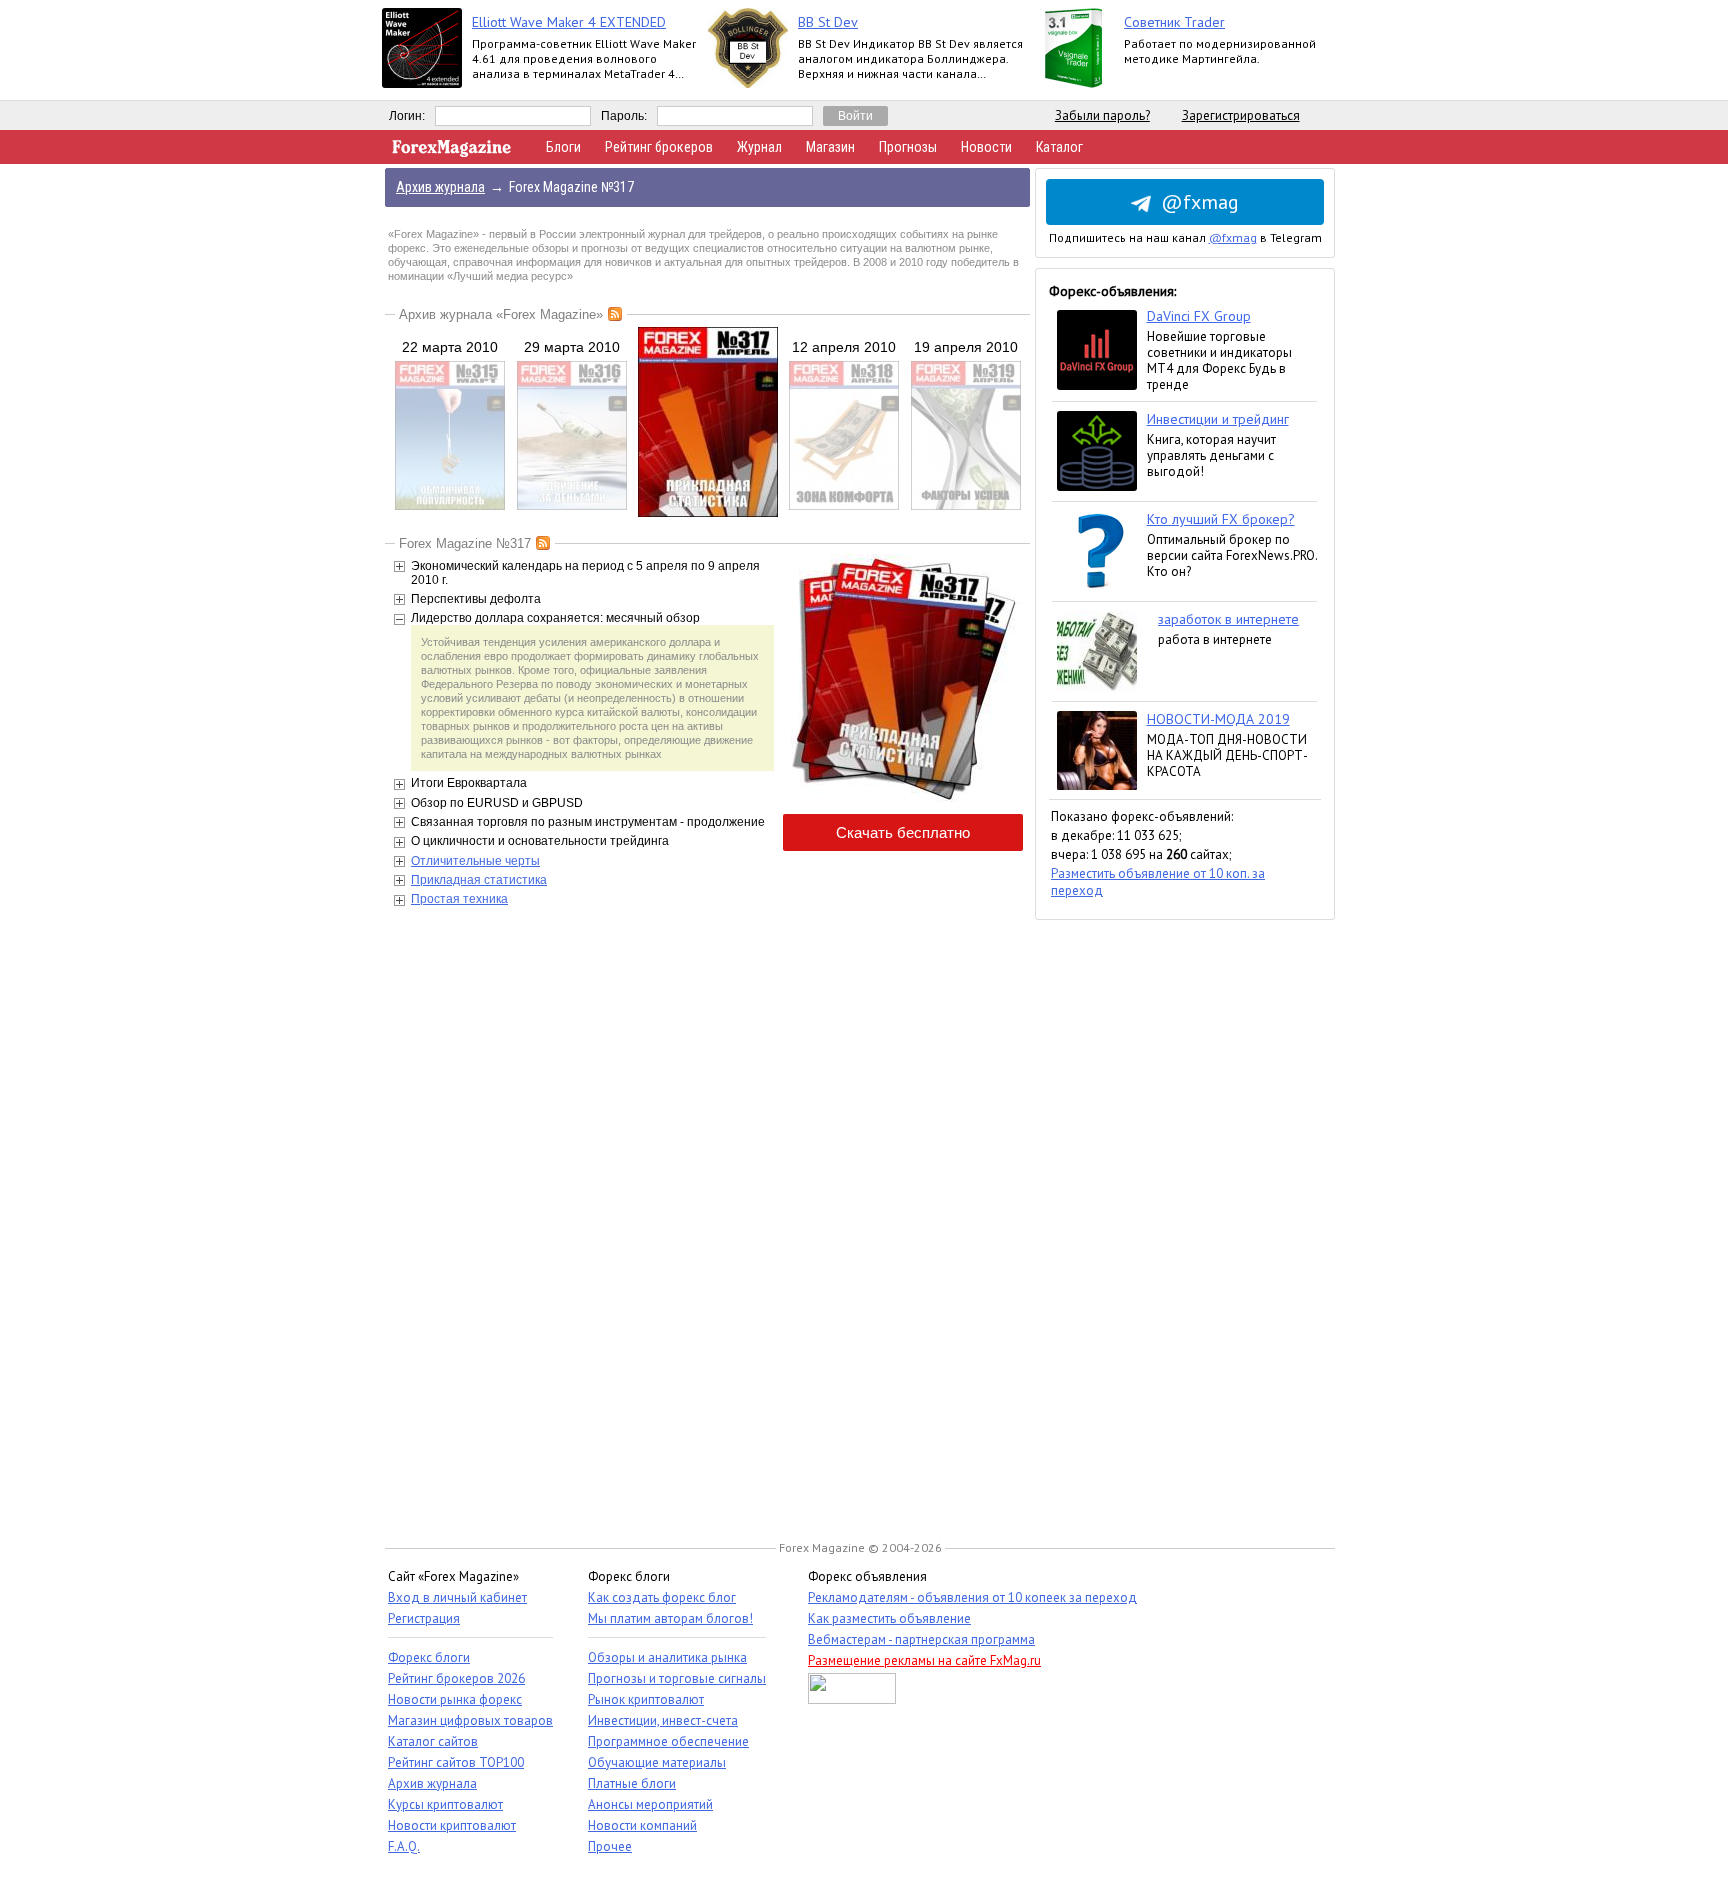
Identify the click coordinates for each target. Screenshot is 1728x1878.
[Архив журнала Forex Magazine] (615, 314)
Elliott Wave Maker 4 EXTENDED (569, 22)
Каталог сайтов (433, 1741)
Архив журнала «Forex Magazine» (501, 314)
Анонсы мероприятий (650, 1804)
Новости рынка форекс (455, 1699)
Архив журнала (432, 1783)
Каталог (1059, 147)
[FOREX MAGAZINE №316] (572, 506)
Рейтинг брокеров (659, 147)
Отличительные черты (475, 861)
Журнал (759, 147)
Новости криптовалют (452, 1825)
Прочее (610, 1846)
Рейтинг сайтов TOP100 (456, 1762)
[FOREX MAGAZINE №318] (844, 506)
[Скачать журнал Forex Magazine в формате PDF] (903, 802)
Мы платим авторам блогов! (670, 1618)
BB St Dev (828, 22)
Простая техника (459, 899)
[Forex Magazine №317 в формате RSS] (543, 543)
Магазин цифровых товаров (470, 1720)
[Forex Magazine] (452, 152)
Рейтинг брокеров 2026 (456, 1678)
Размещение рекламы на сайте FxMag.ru (924, 1660)
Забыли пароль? (1102, 115)
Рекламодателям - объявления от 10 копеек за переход (972, 1597)
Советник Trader (1174, 22)
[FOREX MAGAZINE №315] (450, 506)
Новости (986, 147)
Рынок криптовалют (646, 1699)
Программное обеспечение (668, 1741)
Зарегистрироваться (1241, 115)
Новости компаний (642, 1825)
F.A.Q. (404, 1846)
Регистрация (424, 1618)
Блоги (563, 147)
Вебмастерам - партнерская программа (921, 1639)
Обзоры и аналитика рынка (667, 1657)
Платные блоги (632, 1783)
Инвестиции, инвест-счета (663, 1720)
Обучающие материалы (657, 1762)
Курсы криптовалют (445, 1804)
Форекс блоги (429, 1657)
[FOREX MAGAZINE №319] (966, 506)
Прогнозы (908, 147)
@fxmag (1200, 202)
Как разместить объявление (889, 1618)
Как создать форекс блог (662, 1597)
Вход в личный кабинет (457, 1597)
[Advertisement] (1185, 1220)
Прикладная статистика (479, 880)
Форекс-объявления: (1112, 291)
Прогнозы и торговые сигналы (677, 1678)
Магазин (830, 147)
